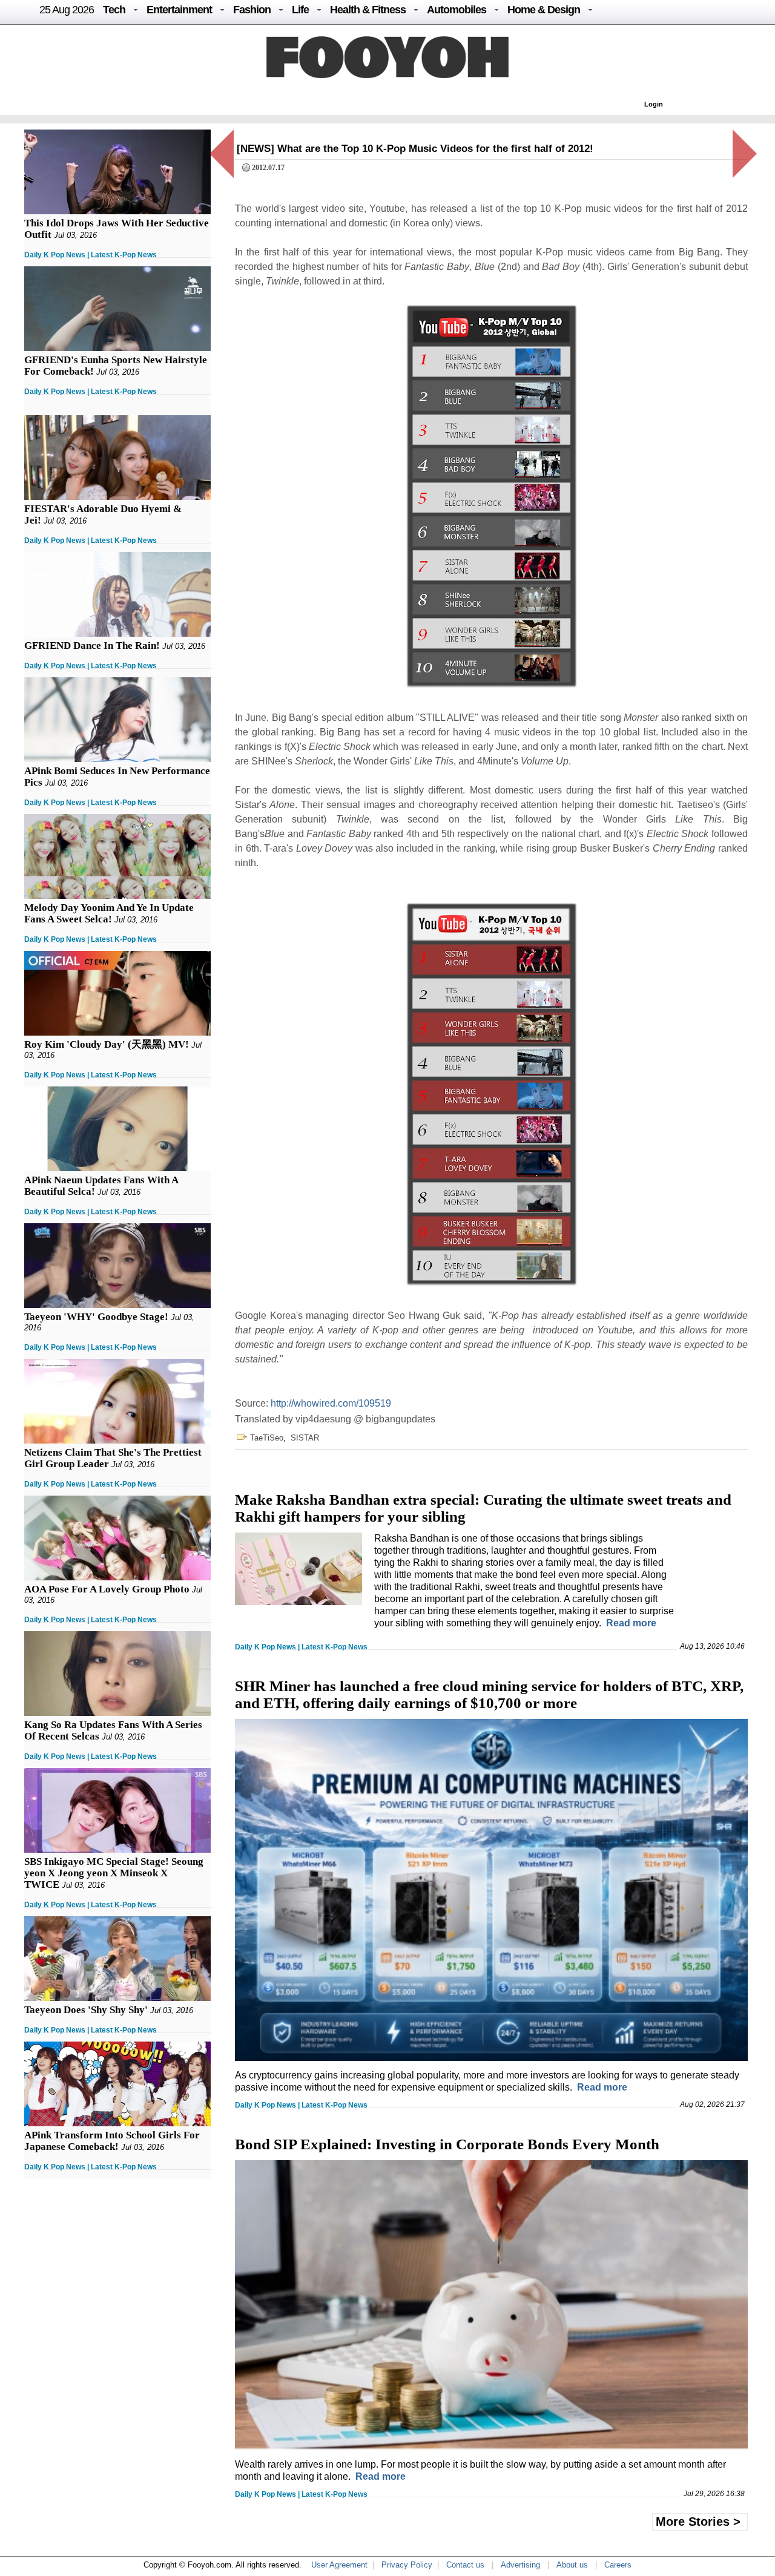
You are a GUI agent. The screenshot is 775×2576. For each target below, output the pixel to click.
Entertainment (179, 10)
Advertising (520, 2565)
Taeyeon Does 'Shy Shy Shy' (86, 2010)
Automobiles (457, 10)
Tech (114, 10)
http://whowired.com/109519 (331, 1403)
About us (572, 2565)
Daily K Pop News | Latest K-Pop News (91, 255)
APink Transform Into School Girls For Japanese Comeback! (112, 2141)
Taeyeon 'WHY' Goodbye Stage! (96, 1317)
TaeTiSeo (267, 1438)
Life (300, 10)
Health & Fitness (368, 10)
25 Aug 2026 (67, 10)
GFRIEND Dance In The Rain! (92, 646)
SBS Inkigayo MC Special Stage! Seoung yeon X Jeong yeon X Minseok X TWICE (114, 1873)
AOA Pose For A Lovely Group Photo (107, 1589)
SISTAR (305, 1438)
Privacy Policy (407, 2565)
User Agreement (339, 2565)
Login (654, 104)
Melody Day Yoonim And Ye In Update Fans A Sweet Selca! (109, 913)
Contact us (465, 2565)
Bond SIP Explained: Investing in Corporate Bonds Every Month (447, 2144)
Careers (618, 2565)
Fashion (252, 10)
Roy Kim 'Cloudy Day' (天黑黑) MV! (107, 1044)
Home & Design (544, 10)
